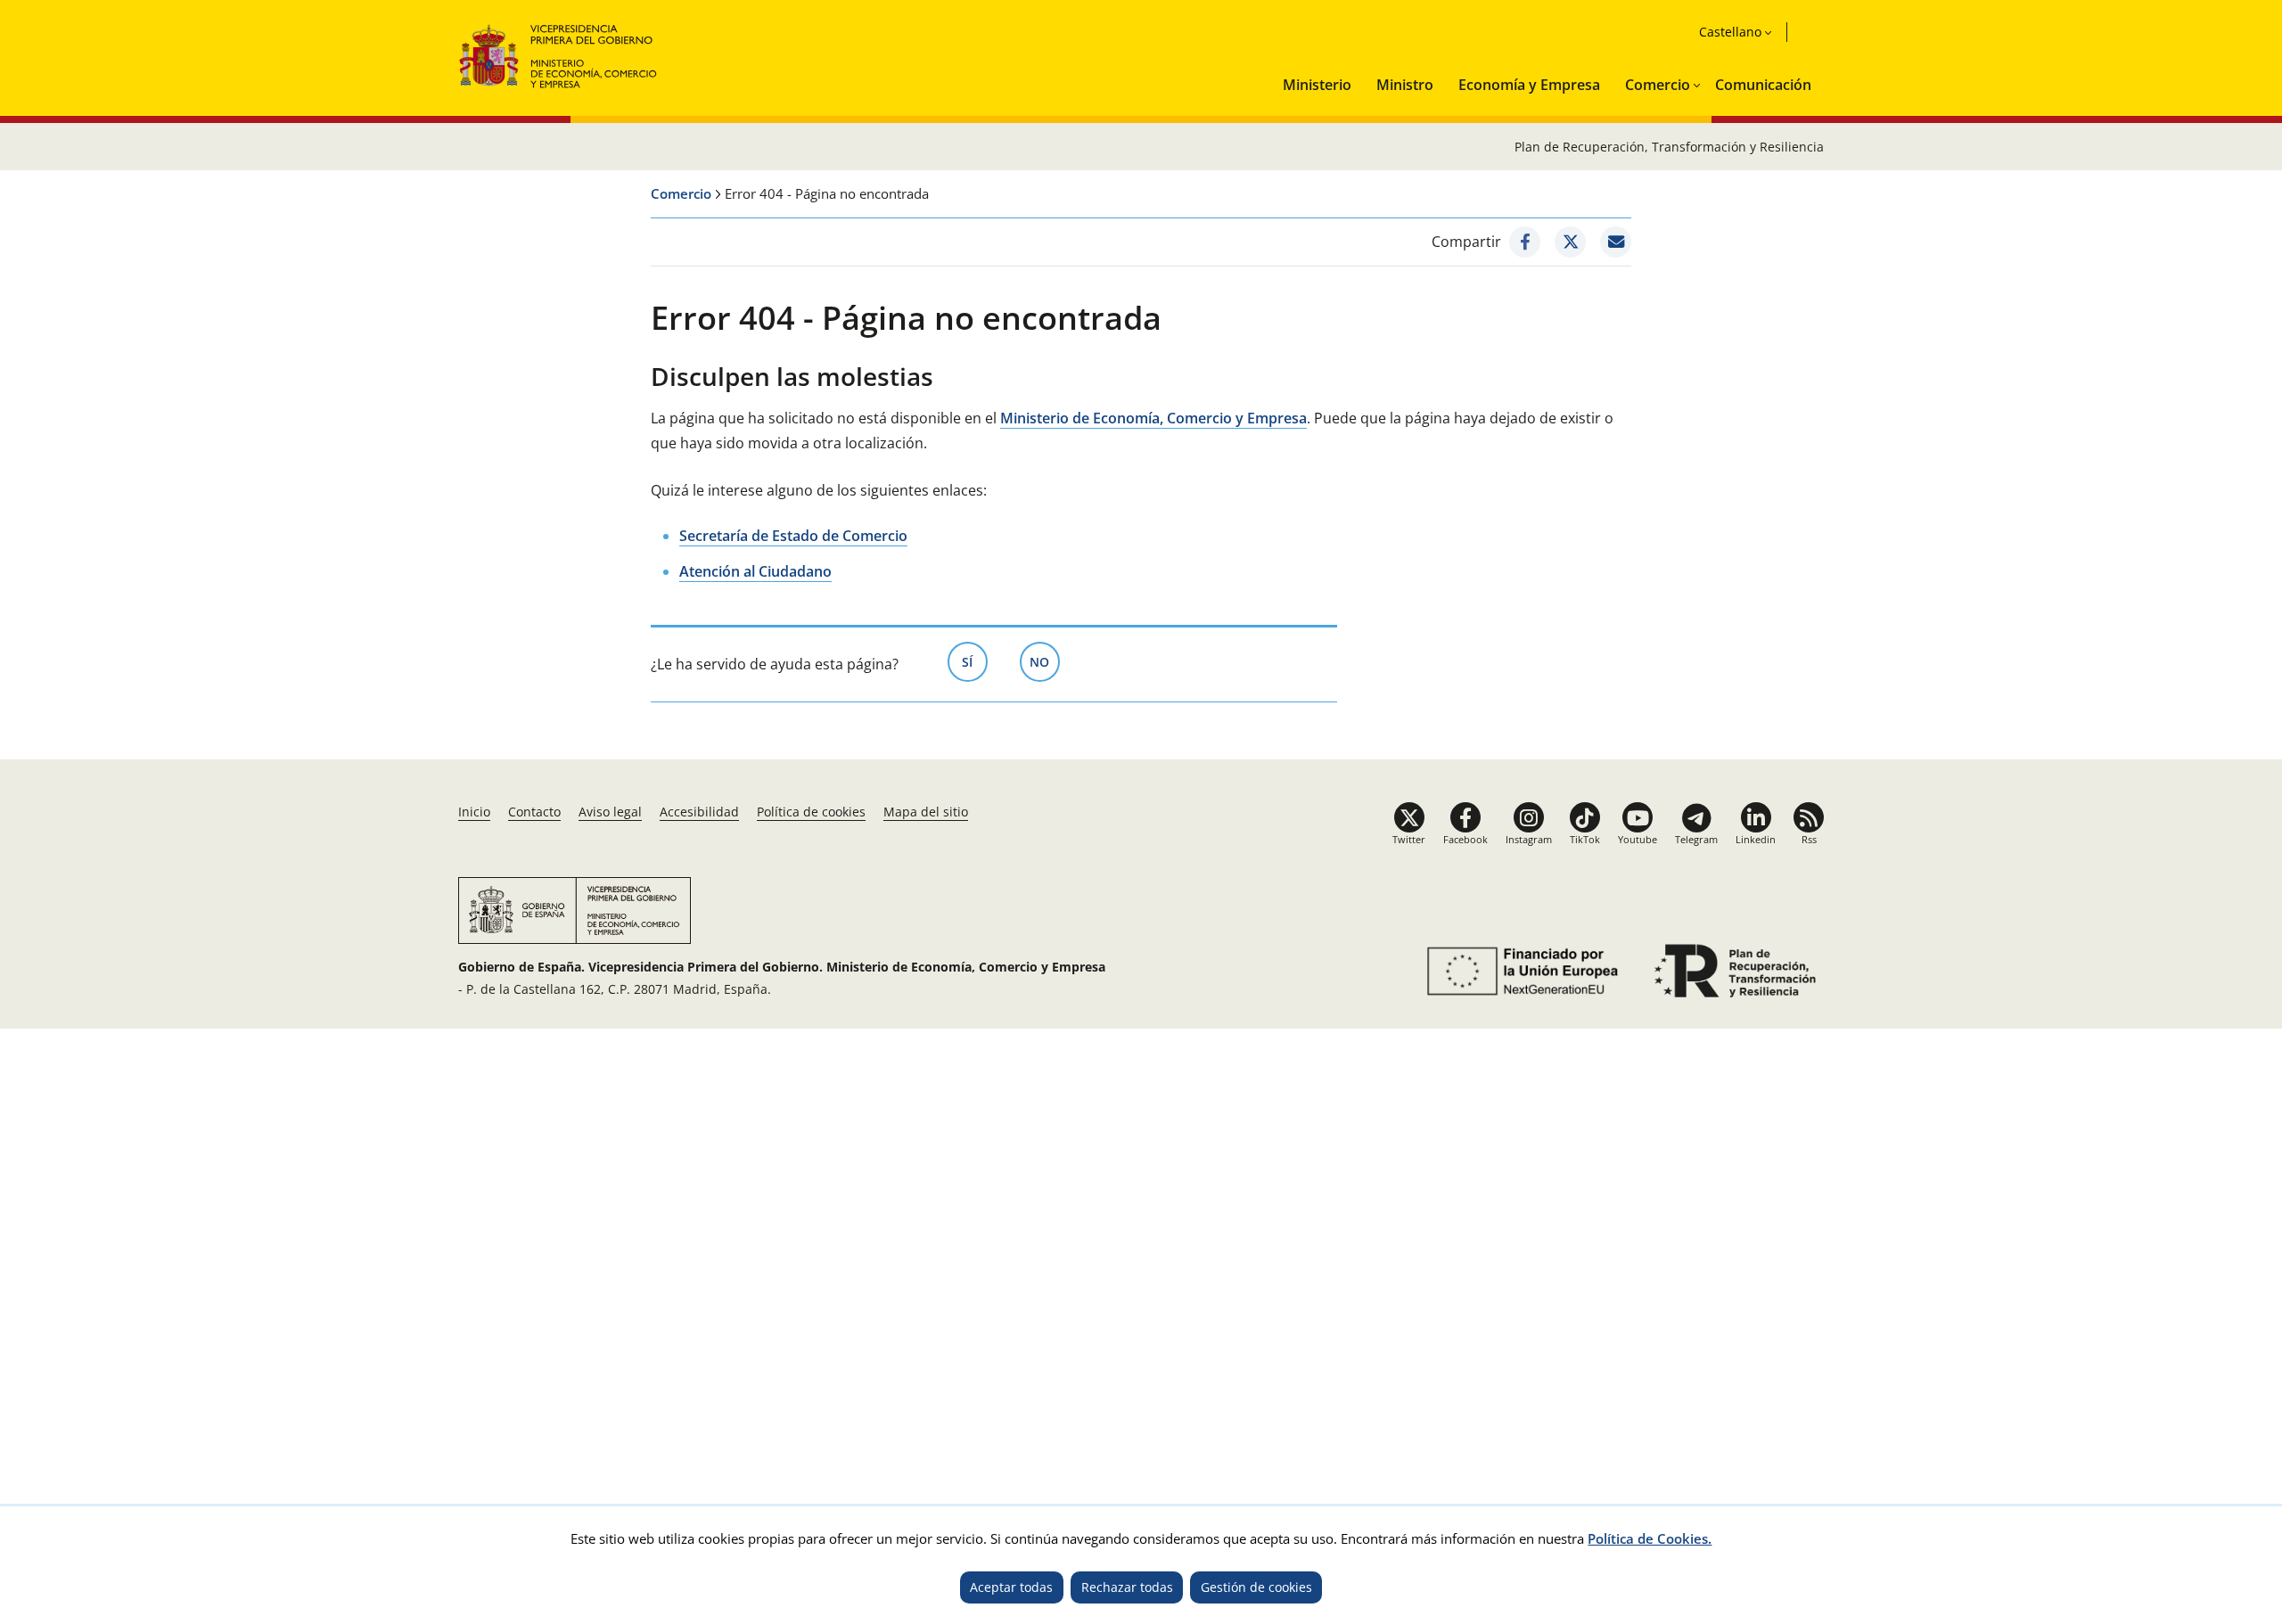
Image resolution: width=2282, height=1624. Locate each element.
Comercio (1658, 85)
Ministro (1405, 85)
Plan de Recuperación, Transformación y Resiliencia (1669, 147)
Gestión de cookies (1256, 1587)
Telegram (1696, 839)
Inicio (474, 812)
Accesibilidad (699, 812)
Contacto (534, 812)
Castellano (1730, 32)
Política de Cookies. (1650, 1538)
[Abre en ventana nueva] (1525, 242)
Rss (1809, 839)
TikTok (1585, 839)
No (1045, 662)
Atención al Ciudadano (755, 571)
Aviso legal (610, 812)
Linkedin (1756, 839)
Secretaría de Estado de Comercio (793, 536)
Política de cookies (811, 812)
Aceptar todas (1011, 1587)
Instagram (1529, 839)
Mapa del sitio (926, 812)
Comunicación (1763, 85)
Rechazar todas (1127, 1587)
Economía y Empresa (1529, 85)
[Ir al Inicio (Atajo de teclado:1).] (558, 54)
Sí (975, 662)
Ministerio (1317, 85)
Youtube (1638, 839)
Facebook (1465, 839)
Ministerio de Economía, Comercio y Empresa (1153, 418)
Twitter (1409, 839)
